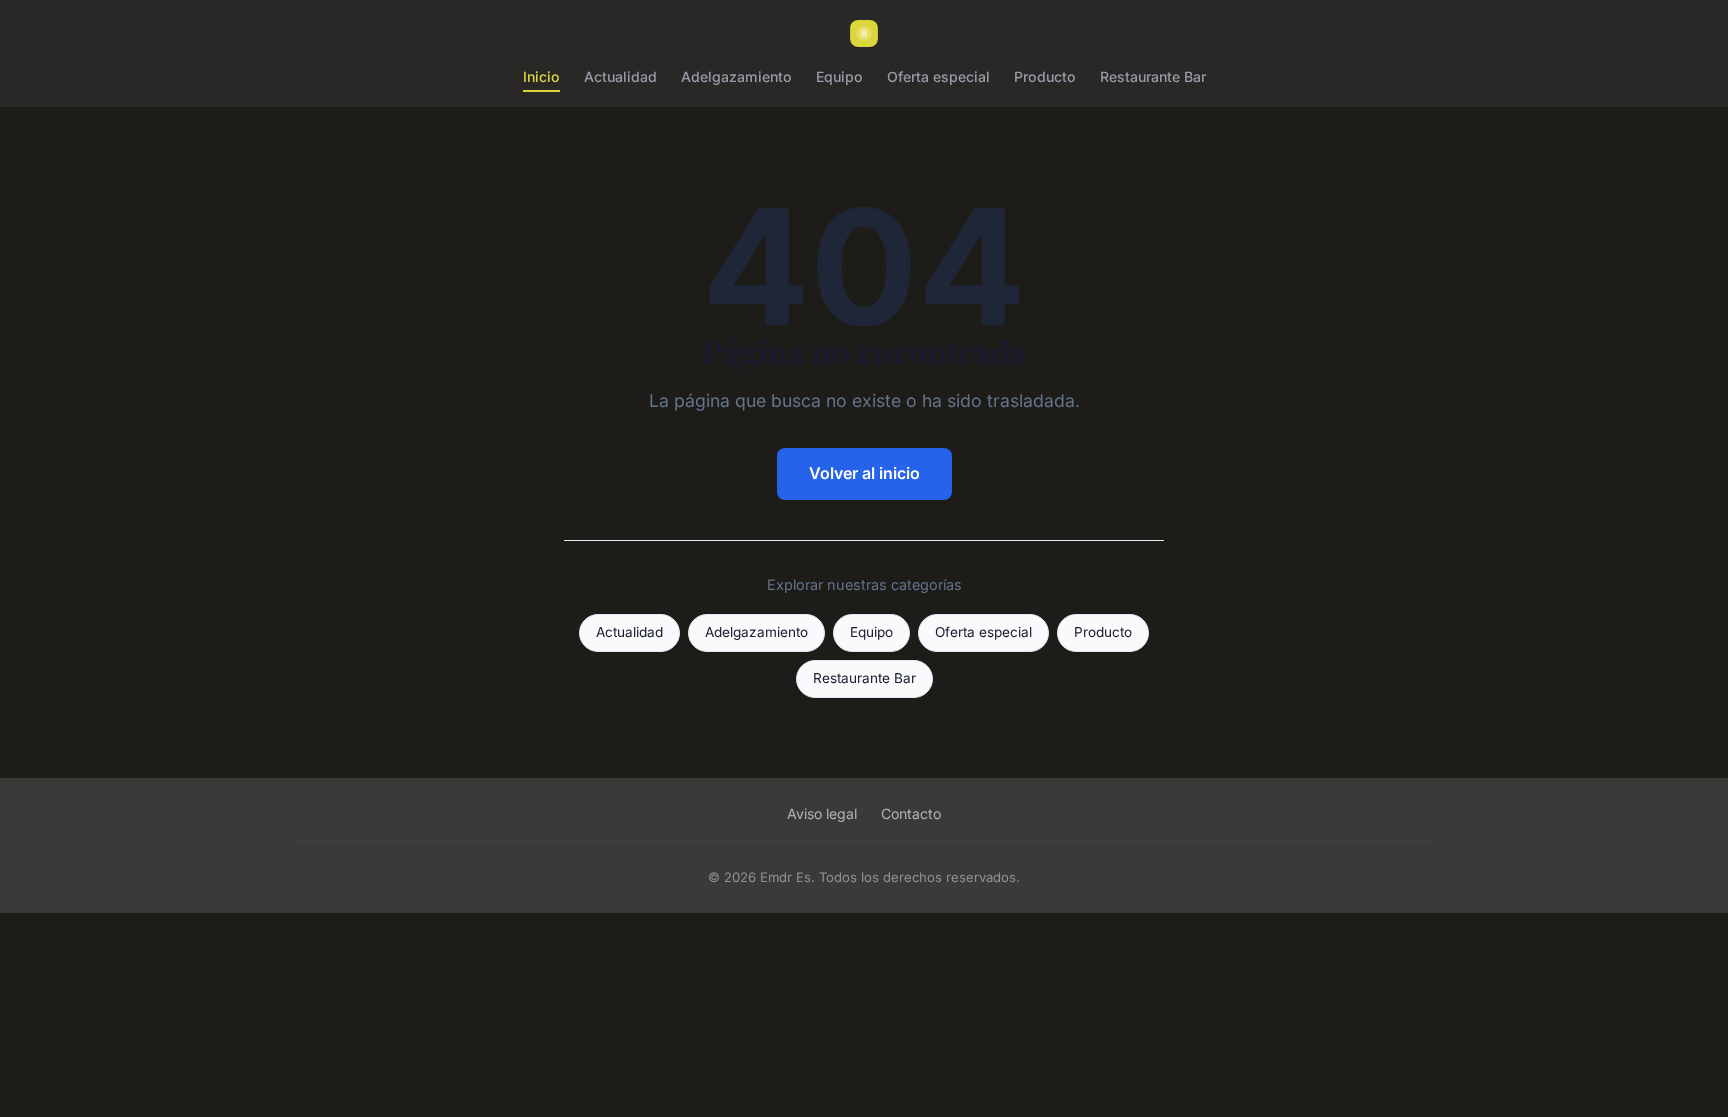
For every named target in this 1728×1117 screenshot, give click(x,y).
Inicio (541, 76)
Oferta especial (938, 76)
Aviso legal (822, 813)
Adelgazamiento (736, 76)
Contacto (911, 813)
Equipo (839, 76)
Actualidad (620, 76)
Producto (1045, 76)
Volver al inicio (864, 473)
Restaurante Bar (1153, 76)
